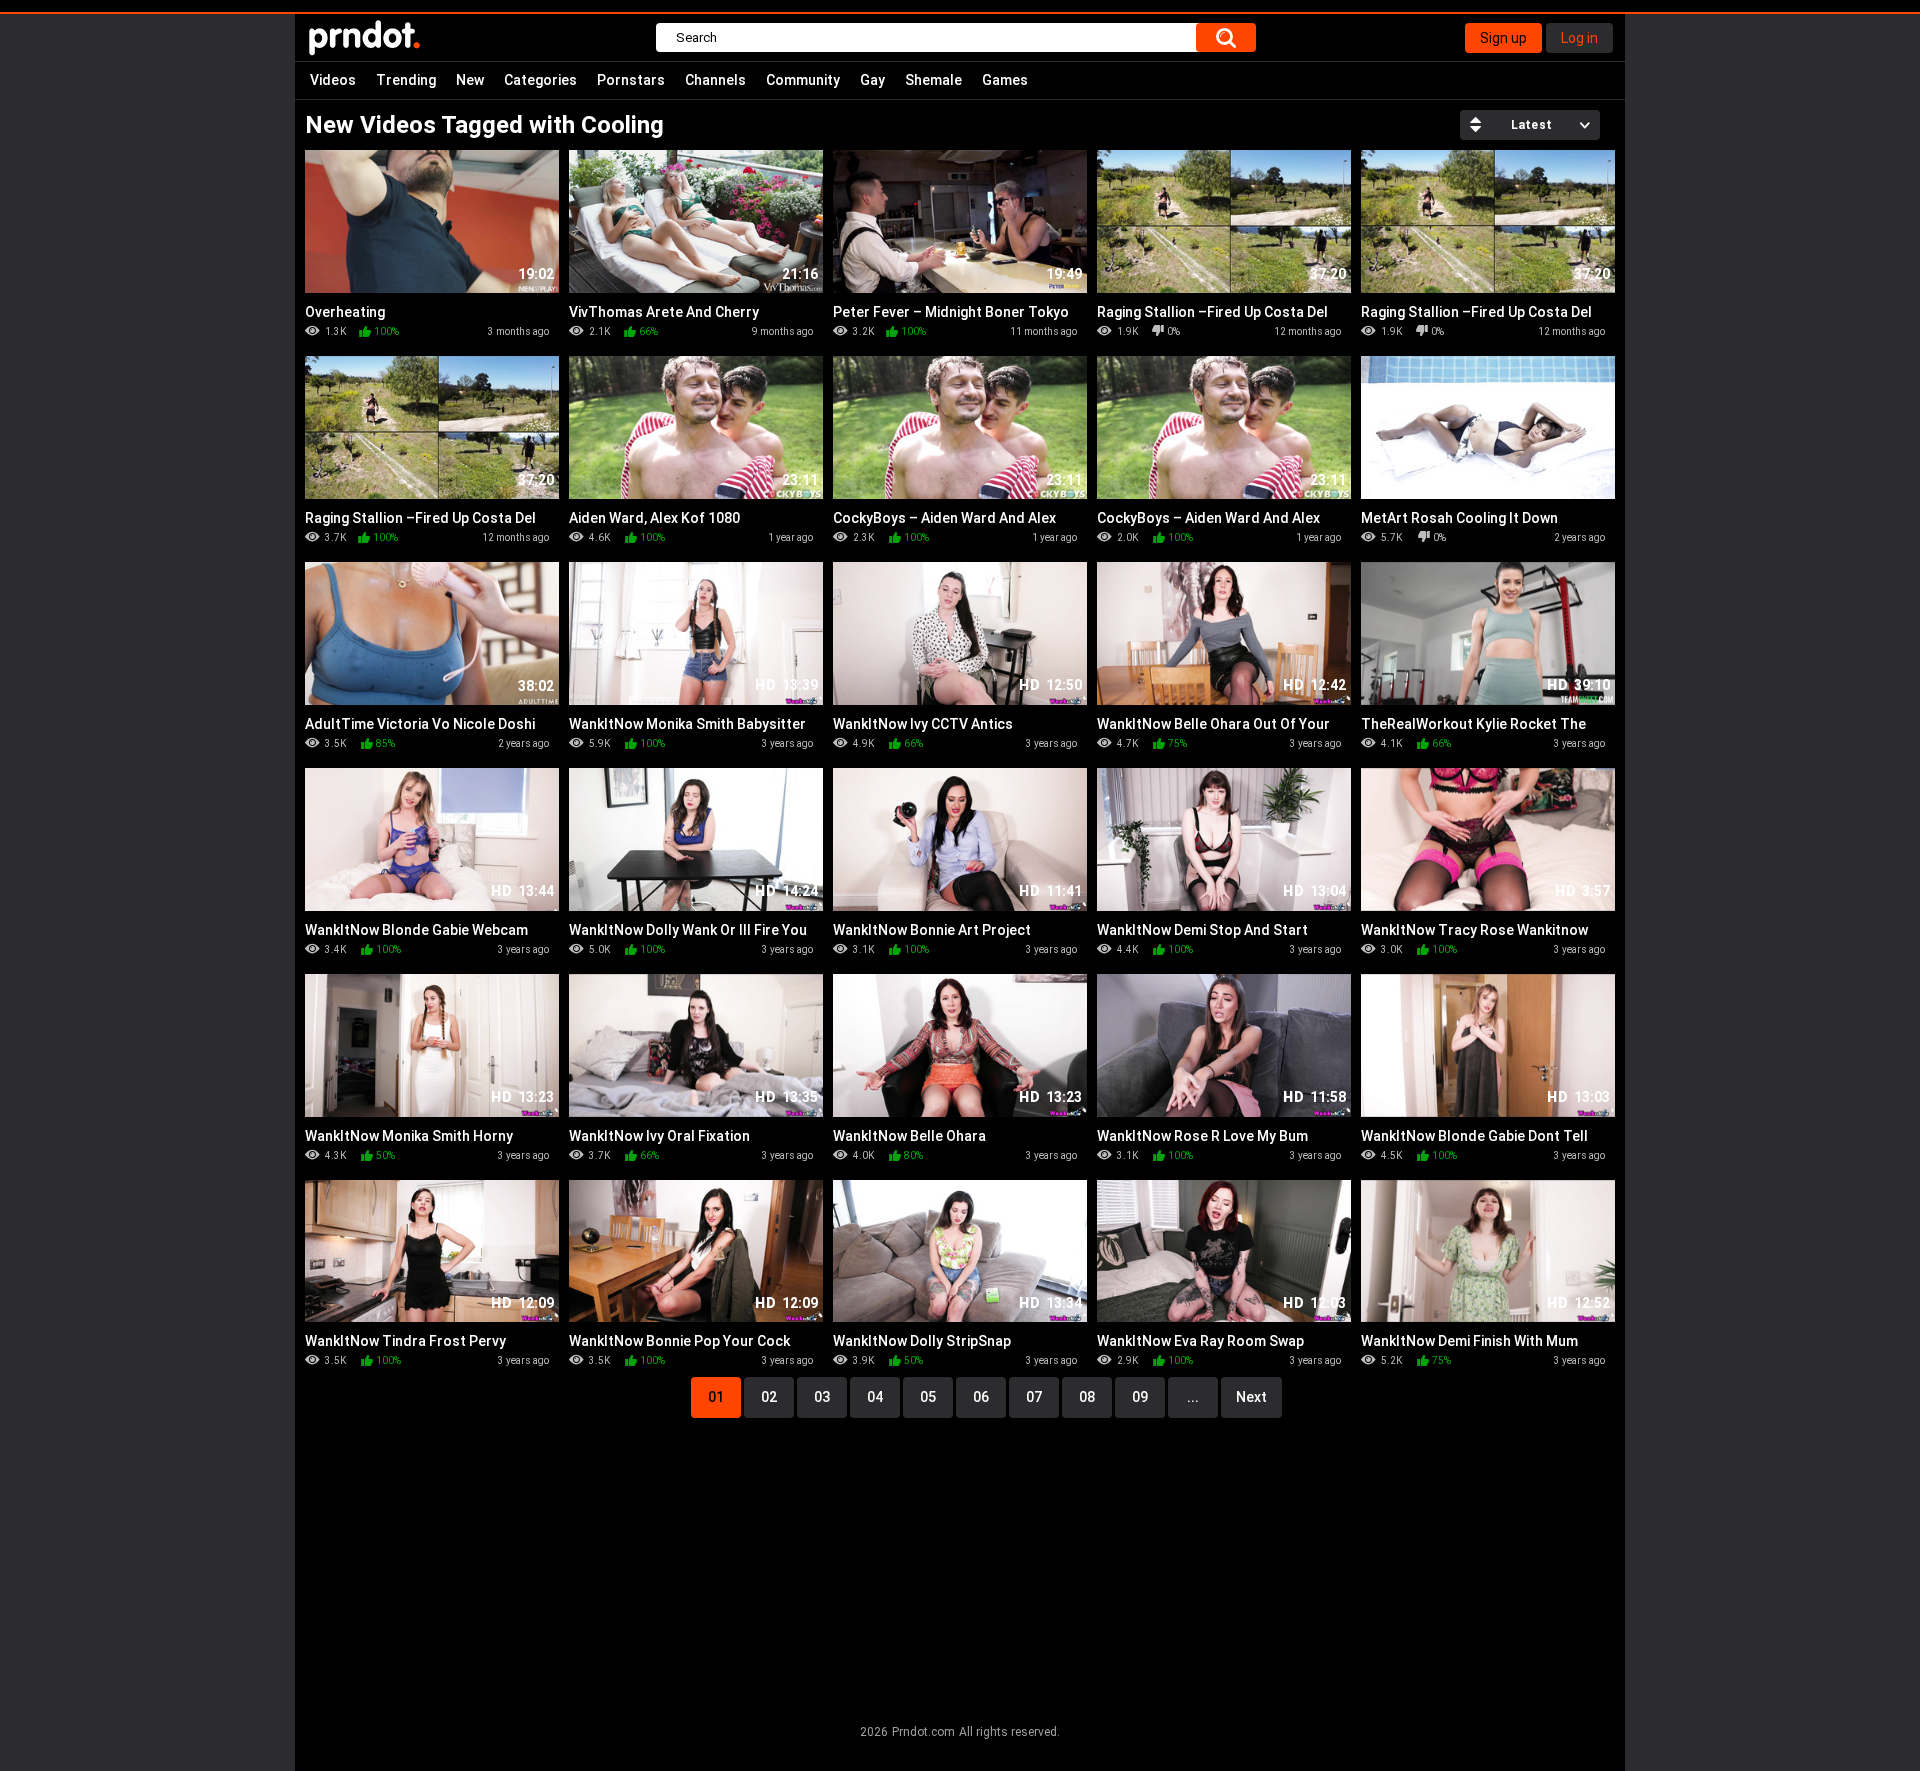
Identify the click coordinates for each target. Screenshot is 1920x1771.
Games (1005, 80)
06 (981, 1397)
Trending (406, 80)
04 (875, 1397)
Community (803, 80)
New (470, 80)
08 (1087, 1397)
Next (1251, 1397)
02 (769, 1397)
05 (928, 1397)
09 (1140, 1397)
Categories (540, 80)
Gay (872, 80)
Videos (333, 80)
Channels (715, 80)
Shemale (933, 80)
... (1193, 1397)
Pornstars (631, 80)
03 (822, 1397)
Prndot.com (923, 1732)
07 (1034, 1397)
